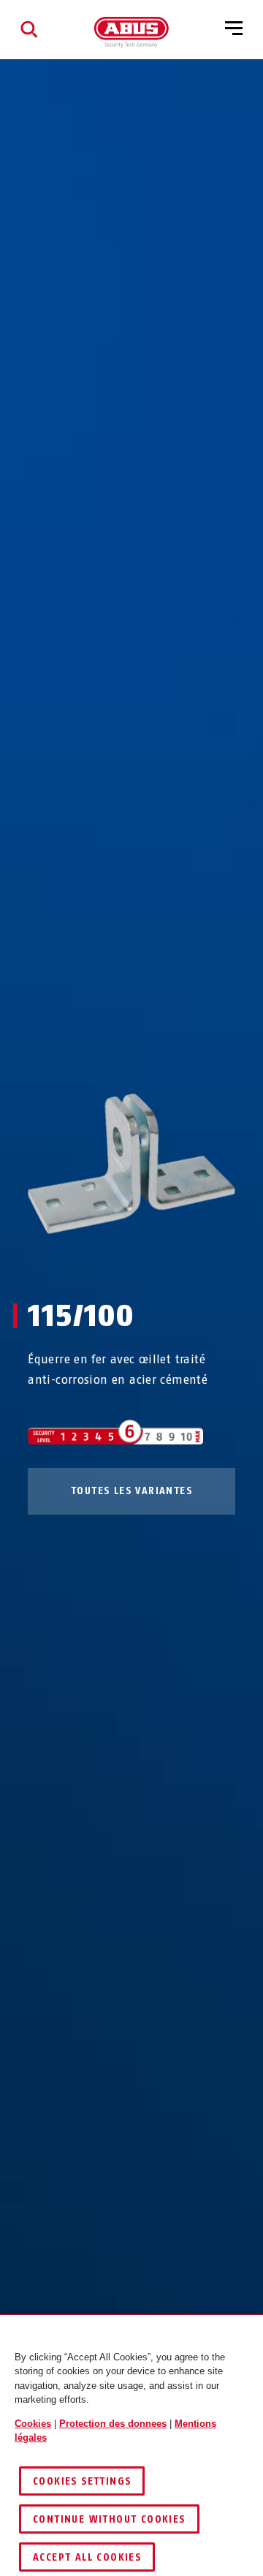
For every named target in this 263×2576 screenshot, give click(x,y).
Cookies (33, 2424)
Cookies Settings (82, 2481)
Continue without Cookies (109, 2519)
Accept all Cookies (87, 2557)
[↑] (105, 1262)
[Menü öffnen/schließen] (234, 29)
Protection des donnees (113, 2424)
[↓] (158, 1262)
